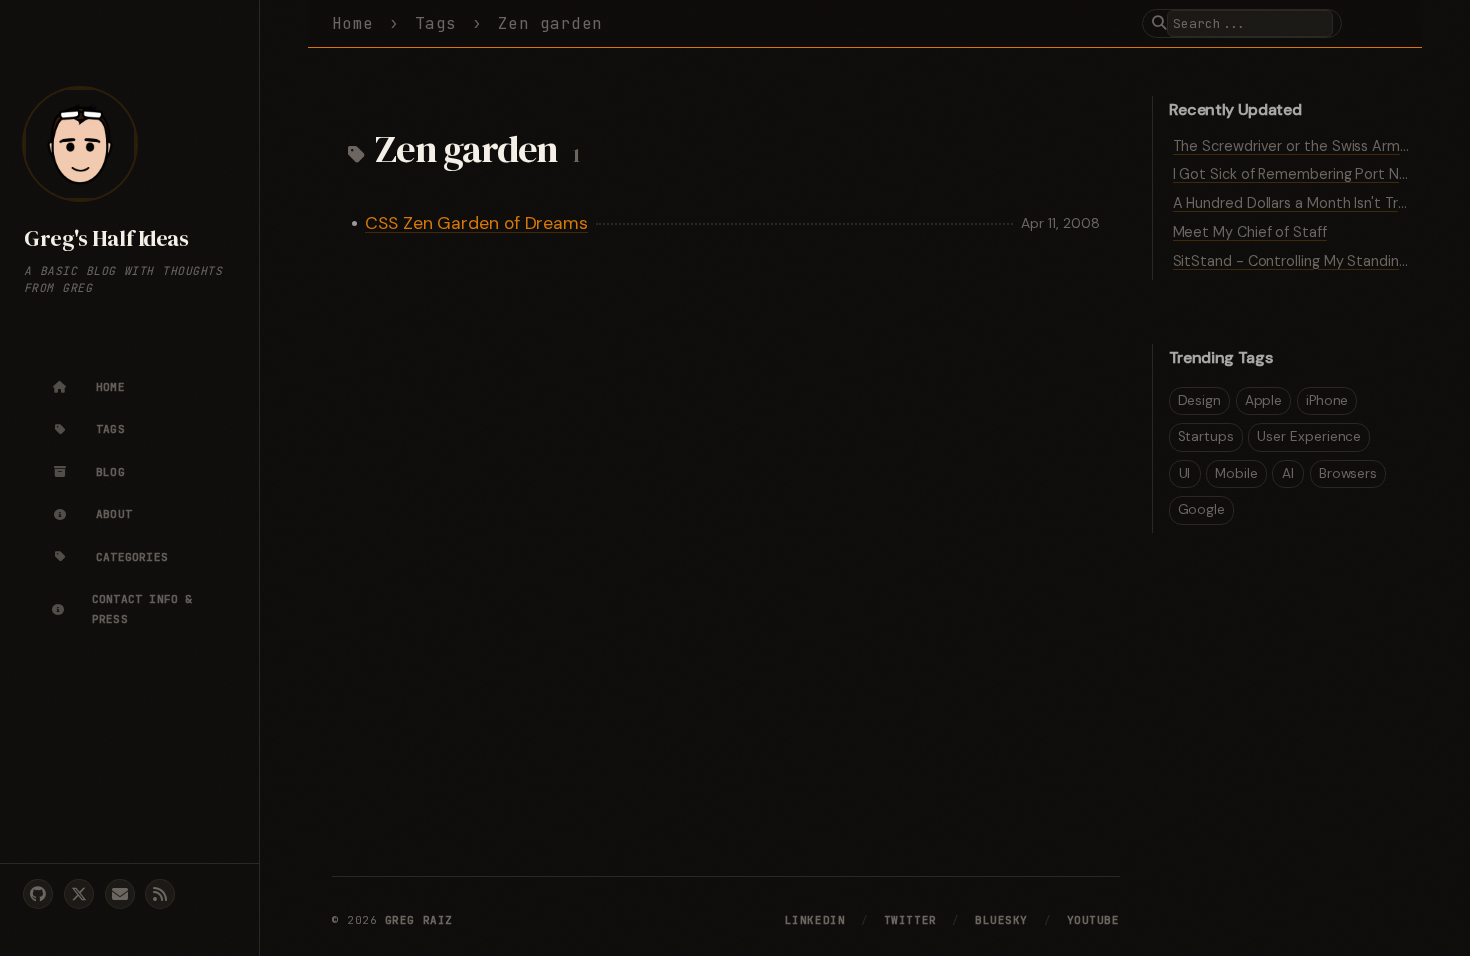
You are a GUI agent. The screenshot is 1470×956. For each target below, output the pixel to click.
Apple (1264, 400)
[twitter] (79, 894)
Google (1202, 509)
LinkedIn (815, 920)
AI (1288, 473)
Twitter (910, 920)
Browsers (1348, 473)
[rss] (160, 894)
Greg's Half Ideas (106, 238)
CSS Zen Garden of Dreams (476, 223)
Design (1200, 400)
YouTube (1093, 920)
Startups (1206, 436)
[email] (120, 894)
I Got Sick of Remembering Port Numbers (1311, 174)
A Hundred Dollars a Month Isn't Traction (1307, 203)
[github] (38, 894)
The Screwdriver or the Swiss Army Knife (1309, 146)
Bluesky (1001, 920)
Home (353, 23)
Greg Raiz (419, 920)
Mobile (1236, 473)
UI (1185, 473)
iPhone (1327, 400)
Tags (436, 23)
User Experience (1309, 436)
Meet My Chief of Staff (1250, 232)
